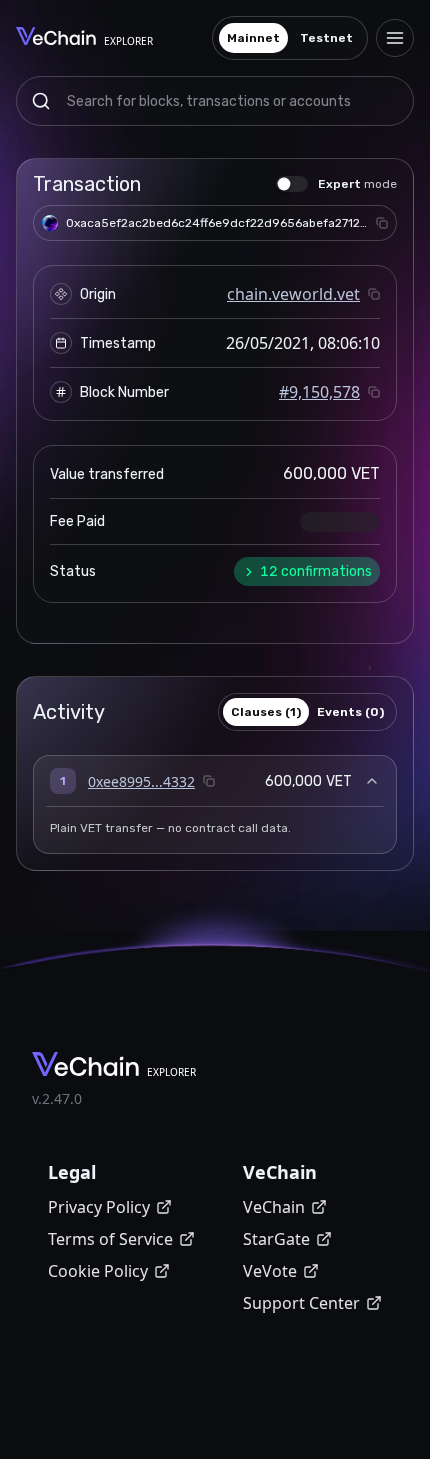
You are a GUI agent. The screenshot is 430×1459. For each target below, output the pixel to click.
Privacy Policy (99, 1207)
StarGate (276, 1239)
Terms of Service (110, 1239)
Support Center (301, 1303)
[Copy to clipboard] (382, 223)
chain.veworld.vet (293, 294)
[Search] (41, 101)
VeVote (270, 1271)
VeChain (274, 1207)
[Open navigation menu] (395, 38)
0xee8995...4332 (141, 781)
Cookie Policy (98, 1271)
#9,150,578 (319, 392)
